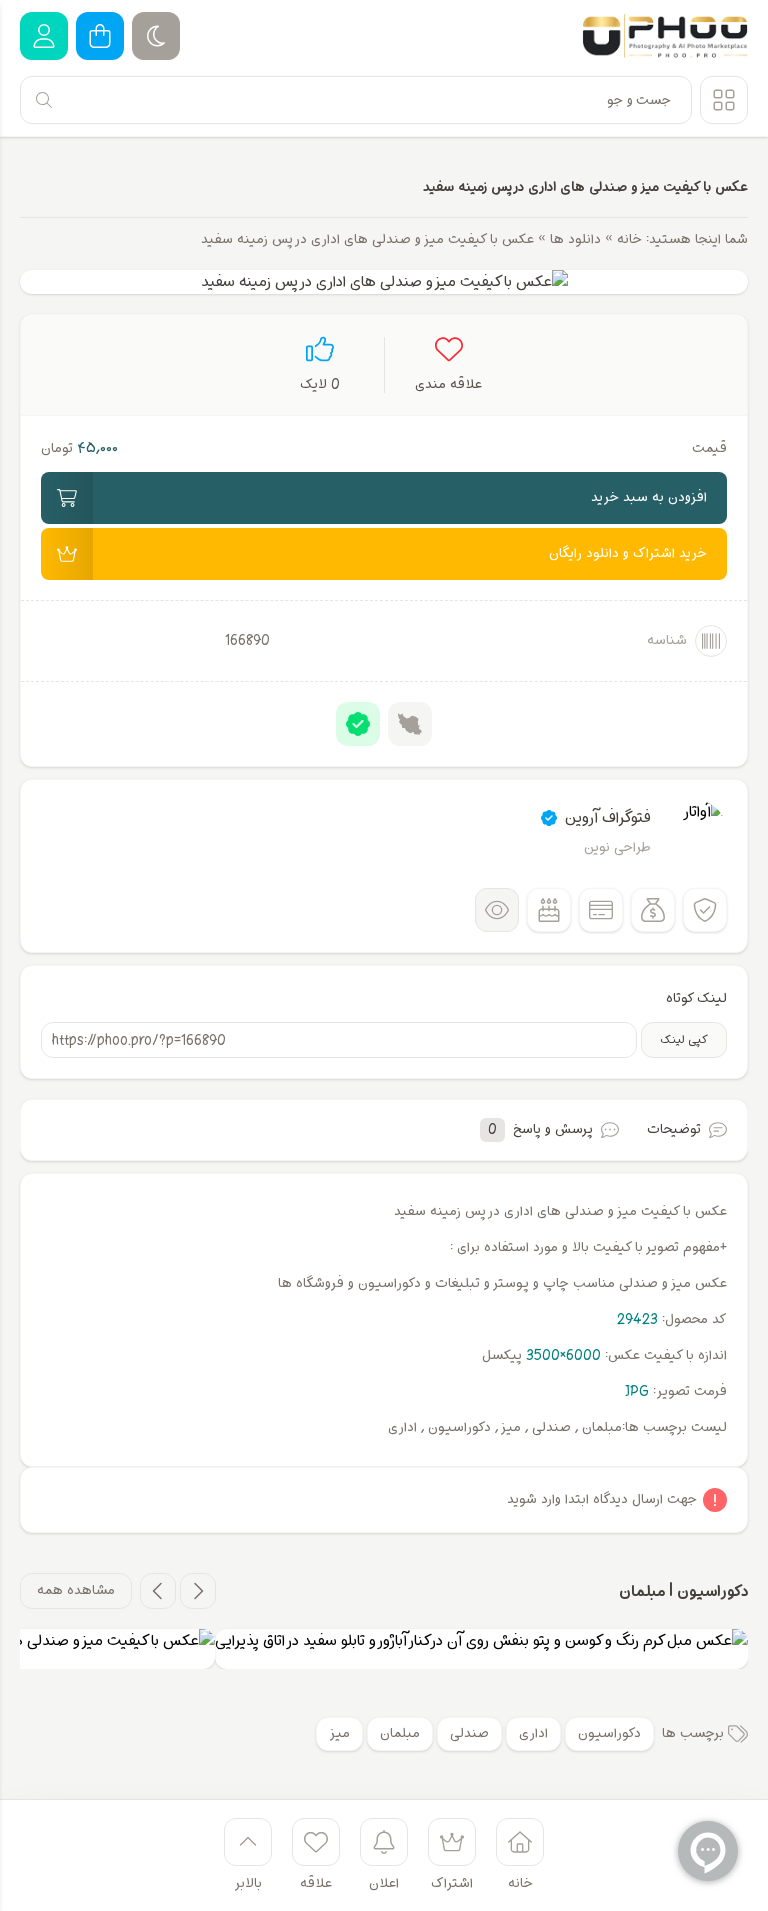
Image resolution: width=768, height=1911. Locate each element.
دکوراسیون (609, 1733)
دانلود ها (575, 239)
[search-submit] (44, 100)
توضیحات (674, 1129)
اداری (533, 1733)
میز (339, 1733)
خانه (629, 239)
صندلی (469, 1733)
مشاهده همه (76, 1590)
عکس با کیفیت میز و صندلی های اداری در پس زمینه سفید (585, 186)
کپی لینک (684, 1040)
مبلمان (400, 1733)
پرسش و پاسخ (540, 1129)
